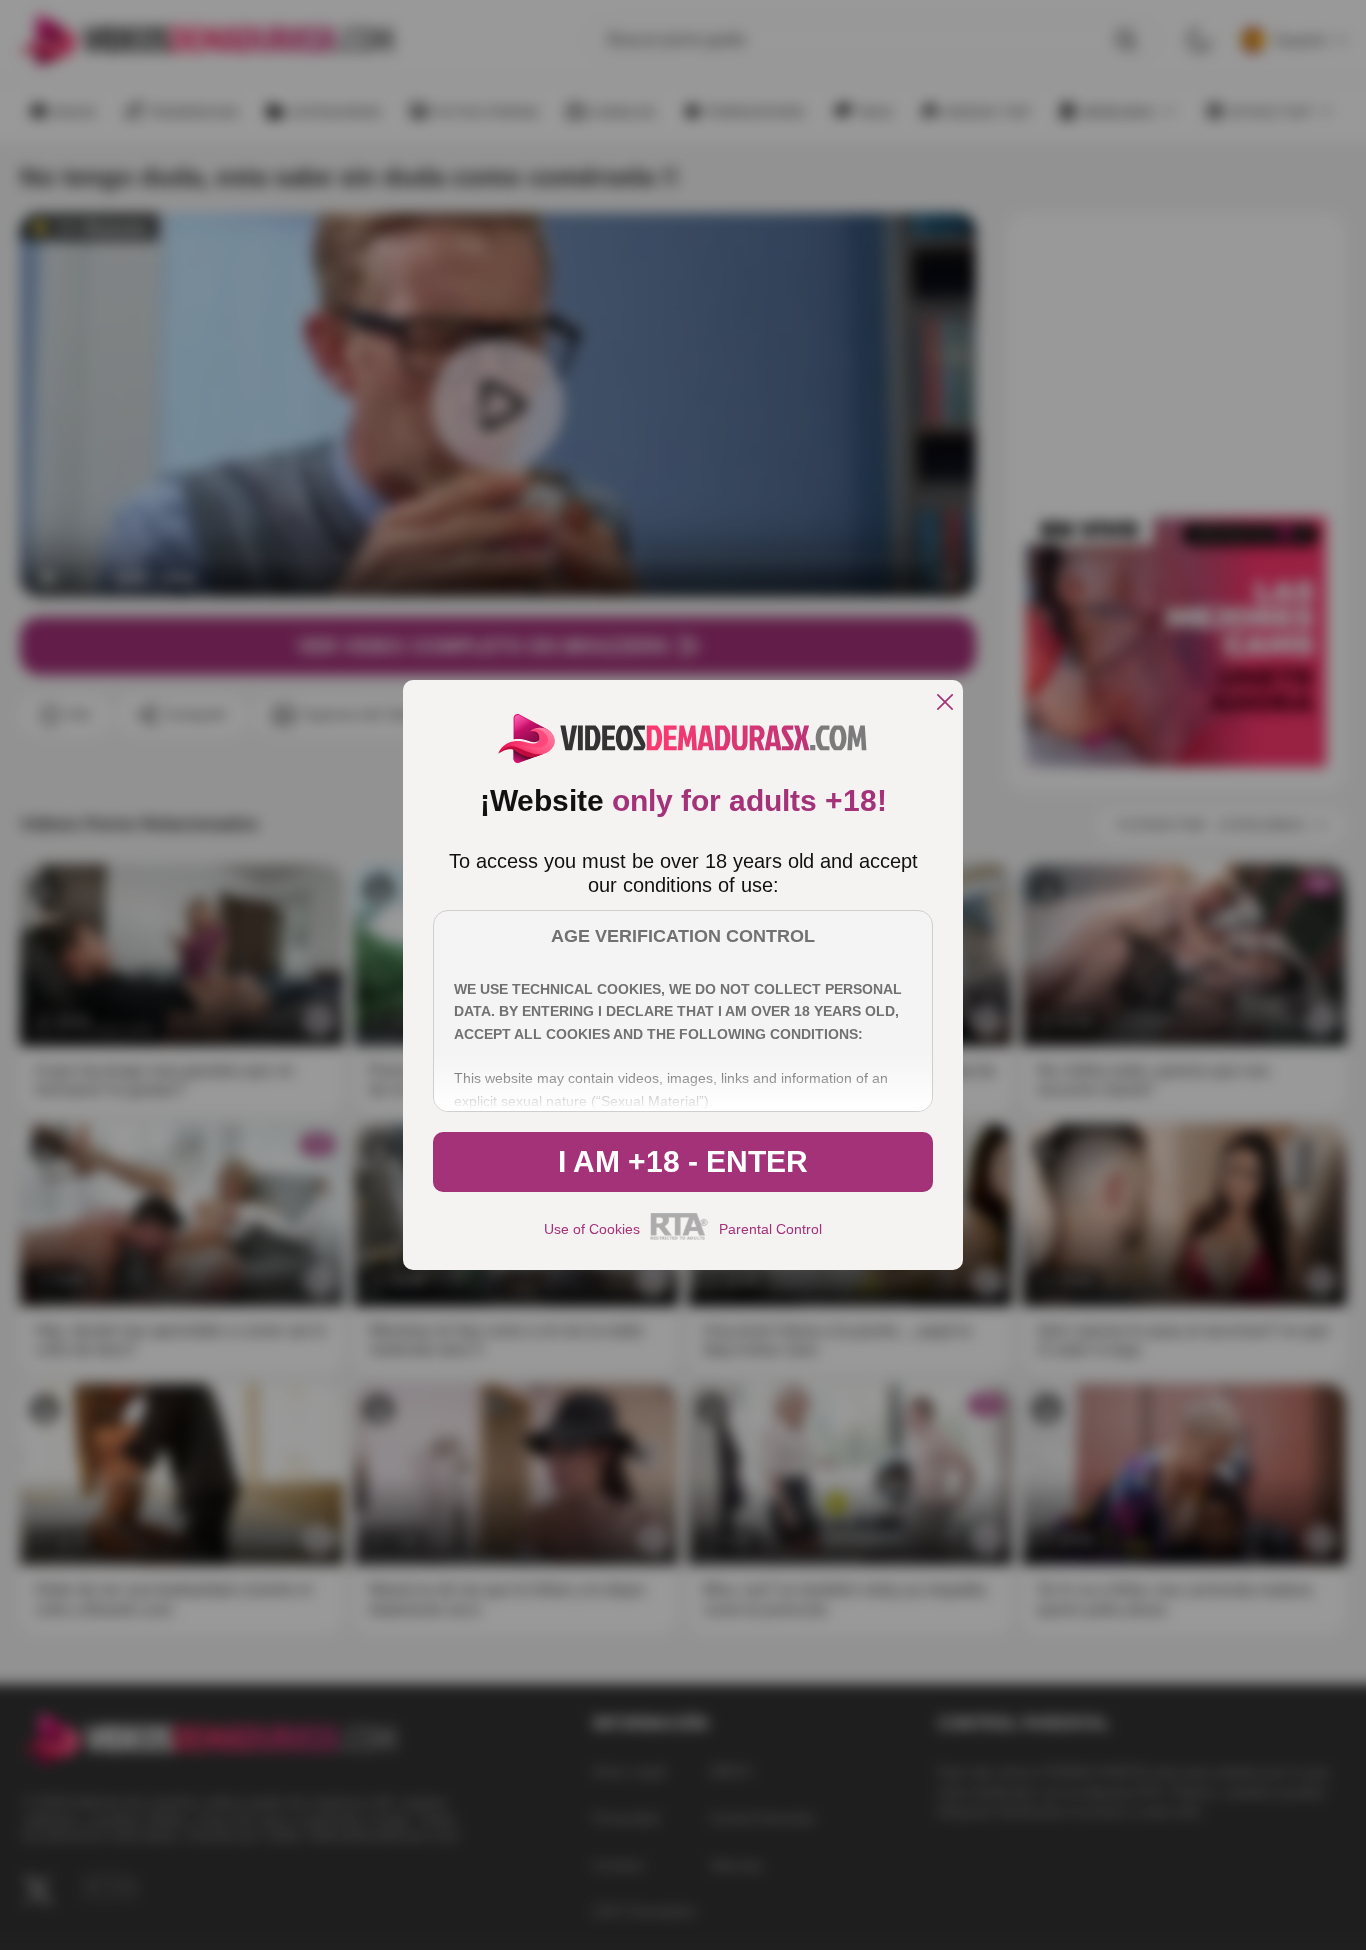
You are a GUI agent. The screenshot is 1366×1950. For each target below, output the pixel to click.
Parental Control (770, 1229)
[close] (945, 703)
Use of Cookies (592, 1229)
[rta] (679, 1237)
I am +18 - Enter (683, 1161)
